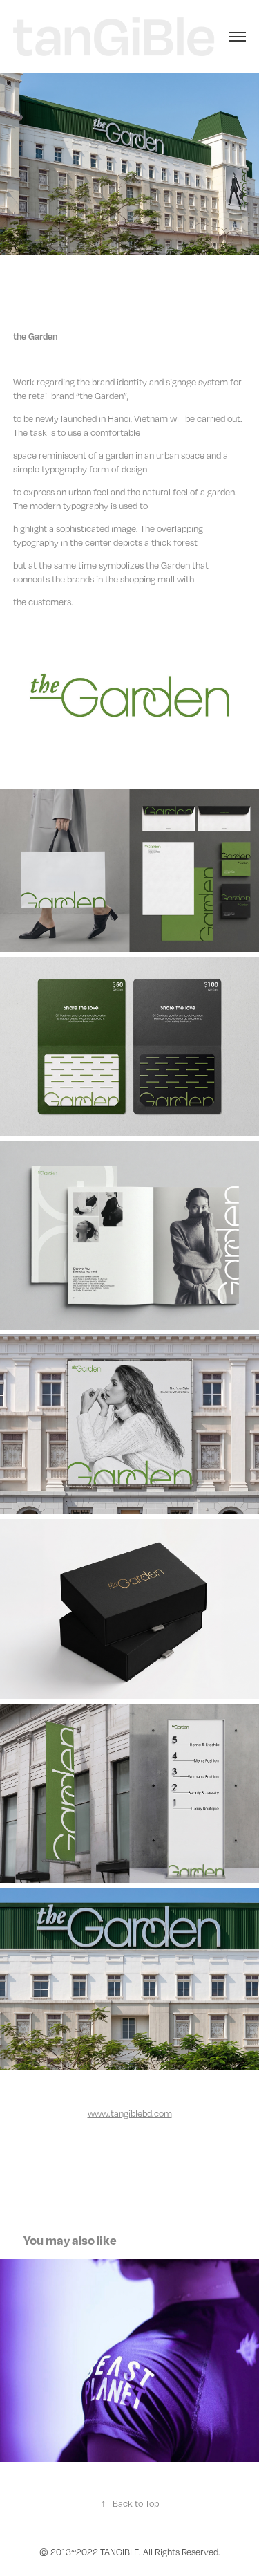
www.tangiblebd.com (130, 2113)
